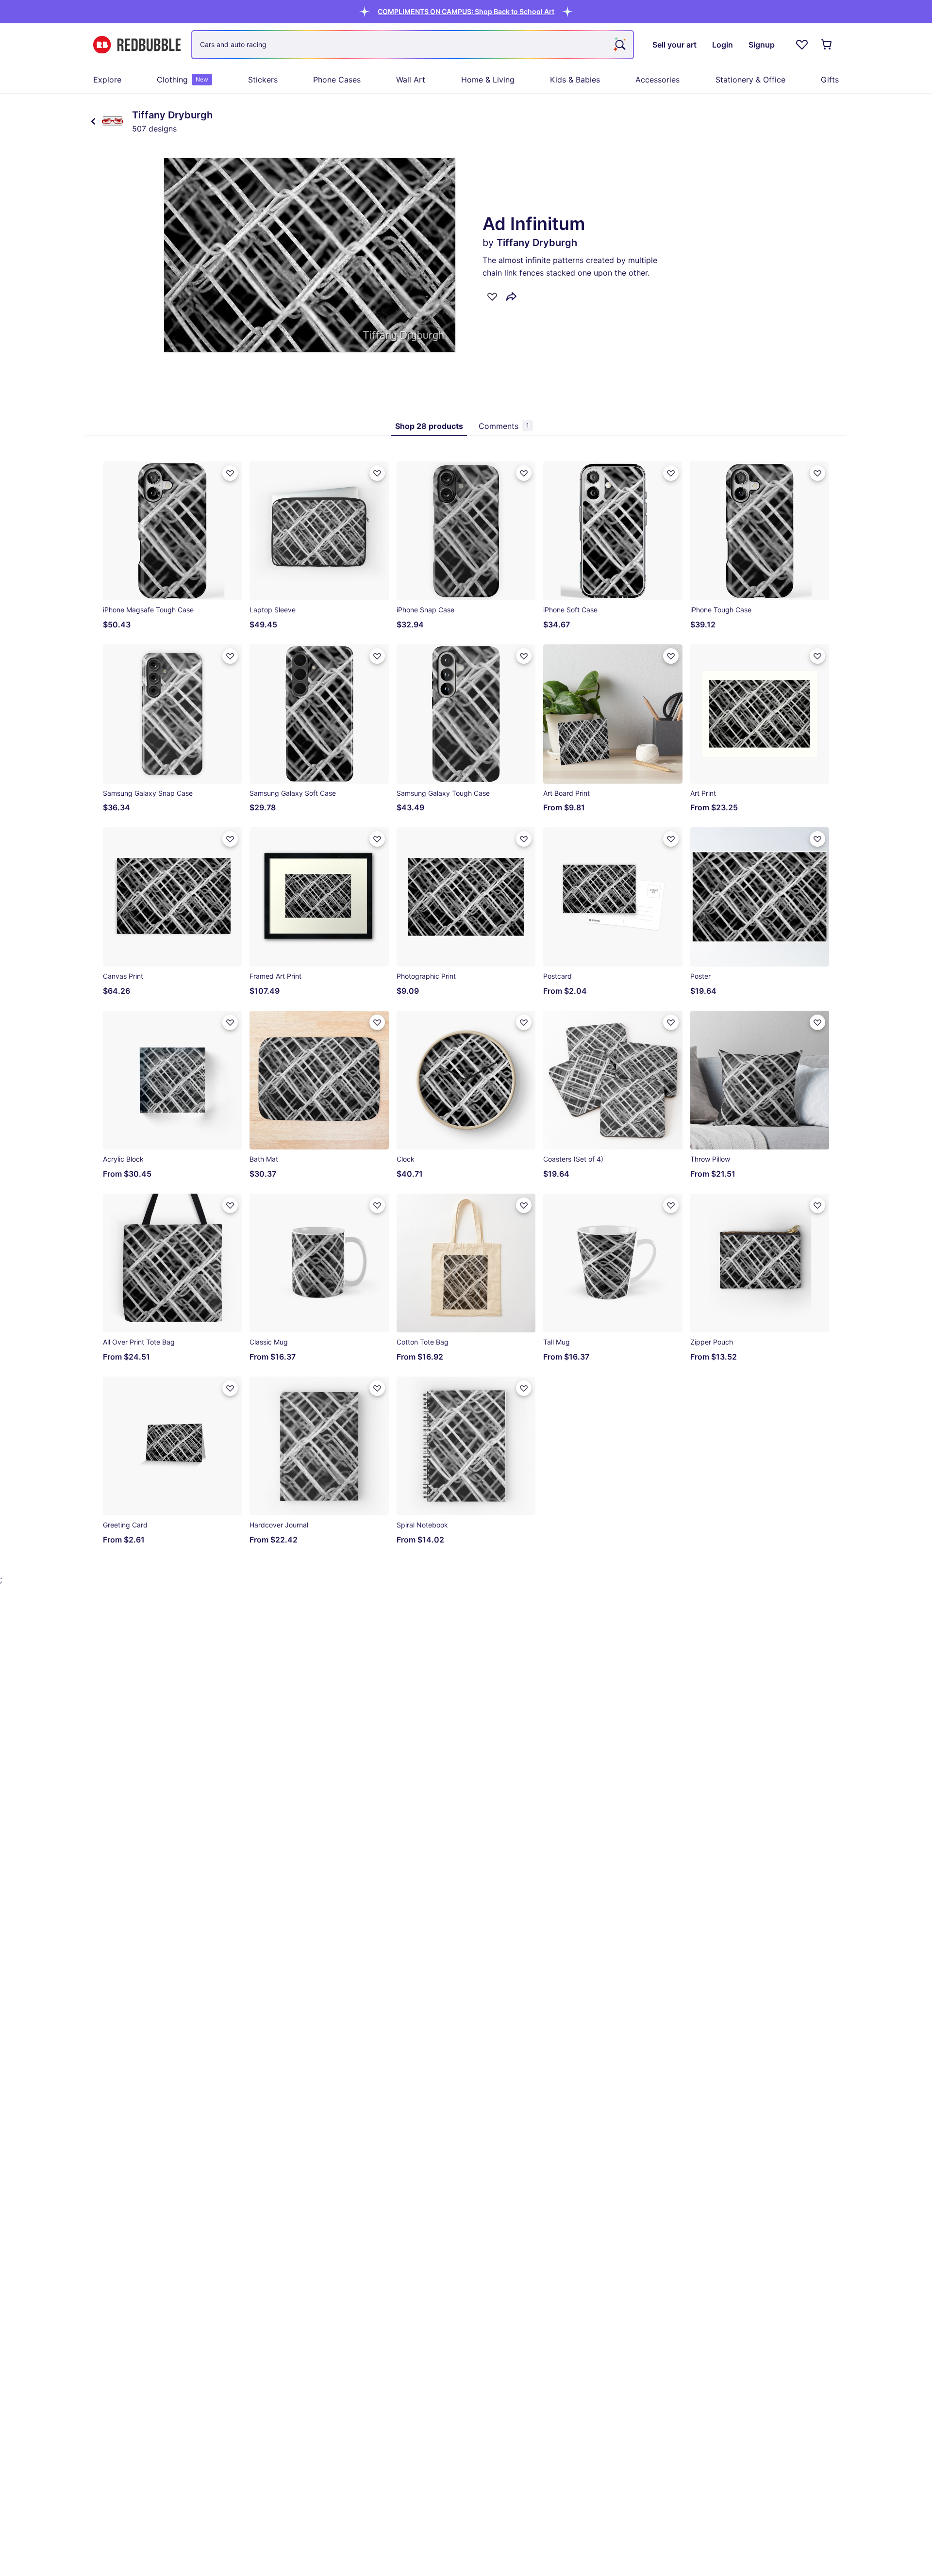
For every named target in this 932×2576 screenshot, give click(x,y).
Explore (107, 80)
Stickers (263, 80)
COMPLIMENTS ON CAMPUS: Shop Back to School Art (466, 11)
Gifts (830, 80)
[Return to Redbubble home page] (137, 45)
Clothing (183, 80)
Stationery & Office (750, 80)
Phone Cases (337, 80)
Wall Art (411, 80)
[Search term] (619, 45)
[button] (466, 11)
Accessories (657, 80)
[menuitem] (107, 80)
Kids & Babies (575, 80)
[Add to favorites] (492, 296)
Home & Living (488, 80)
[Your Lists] (802, 45)
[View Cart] (827, 45)
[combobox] (413, 45)
